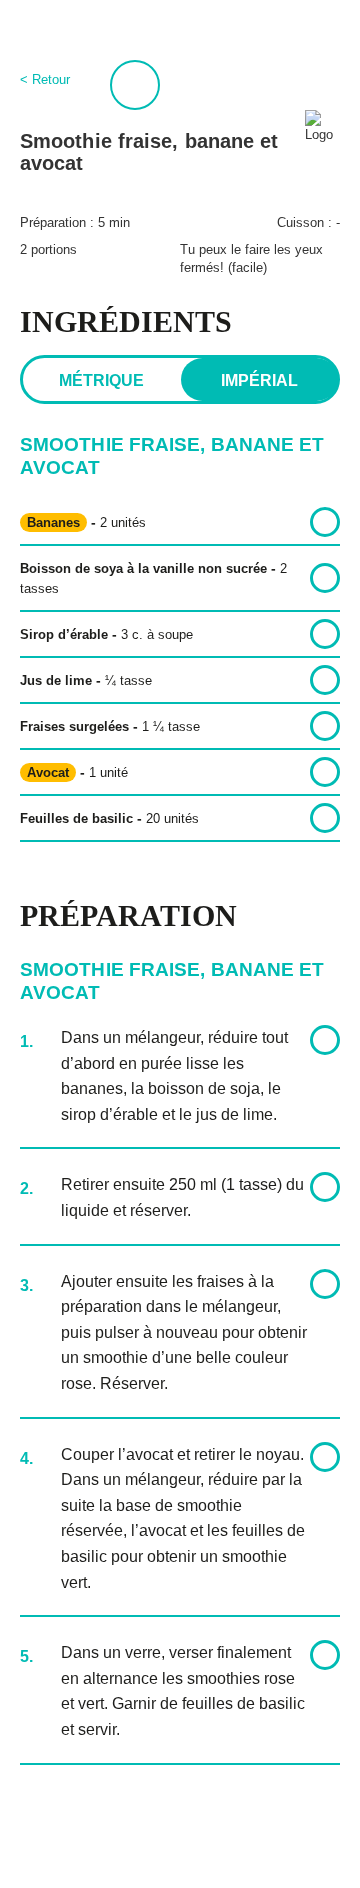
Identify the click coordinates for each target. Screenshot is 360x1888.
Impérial (259, 380)
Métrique (101, 380)
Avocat (48, 772)
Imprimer (135, 85)
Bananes (53, 522)
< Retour (45, 79)
